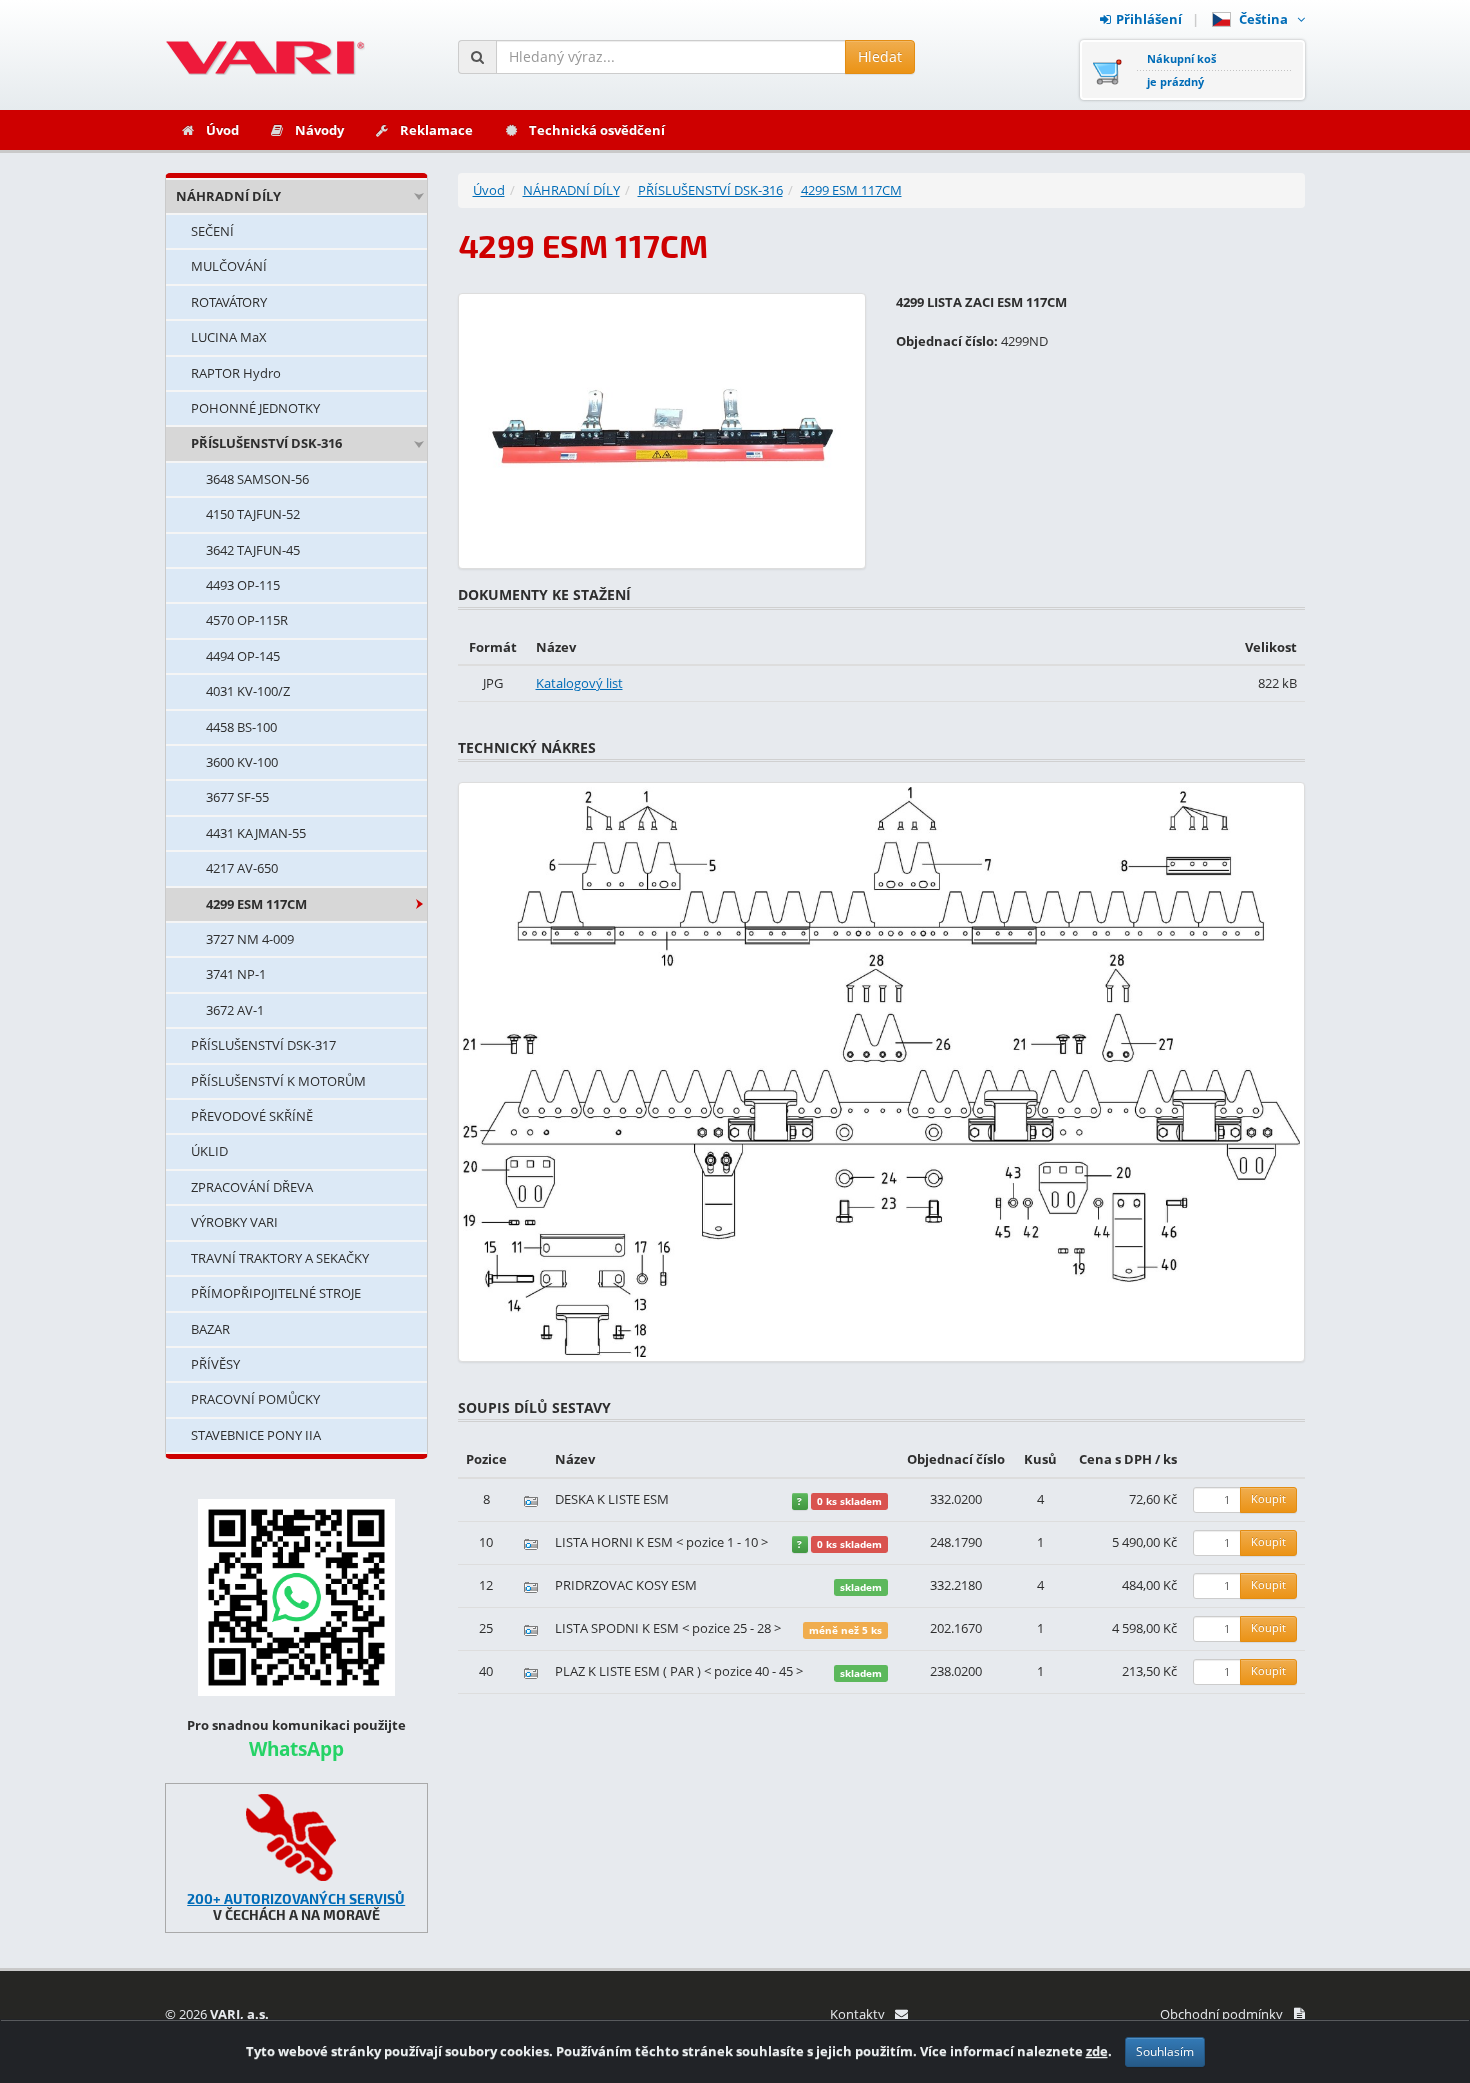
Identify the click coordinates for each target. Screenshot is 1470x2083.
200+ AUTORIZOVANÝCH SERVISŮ (296, 1898)
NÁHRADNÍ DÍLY (228, 196)
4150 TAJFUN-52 (253, 514)
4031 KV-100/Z (248, 691)
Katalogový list (579, 683)
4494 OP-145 (243, 656)
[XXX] (296, 1837)
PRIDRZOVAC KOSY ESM (626, 1585)
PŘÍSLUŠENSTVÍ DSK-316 (266, 443)
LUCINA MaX (229, 337)
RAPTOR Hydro (236, 373)
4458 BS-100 (241, 727)
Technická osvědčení (597, 130)
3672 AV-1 (235, 1010)
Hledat (880, 56)
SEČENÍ (212, 231)
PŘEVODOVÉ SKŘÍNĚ (252, 1116)
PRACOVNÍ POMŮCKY (255, 1399)
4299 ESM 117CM (256, 904)
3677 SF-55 (237, 797)
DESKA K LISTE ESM (612, 1499)
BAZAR (210, 1329)
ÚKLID (209, 1151)
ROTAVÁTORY (229, 302)
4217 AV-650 (242, 868)
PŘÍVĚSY (215, 1364)
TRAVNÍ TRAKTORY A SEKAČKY (280, 1258)
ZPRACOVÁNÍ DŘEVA (252, 1187)
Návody (319, 130)
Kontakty (857, 2014)
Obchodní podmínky (1221, 2014)
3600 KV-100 (242, 762)
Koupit (1268, 1498)
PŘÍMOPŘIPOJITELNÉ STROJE (276, 1293)
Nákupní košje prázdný (1181, 70)
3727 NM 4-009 (250, 939)
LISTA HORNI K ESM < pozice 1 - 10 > (661, 1542)
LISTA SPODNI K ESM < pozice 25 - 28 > (668, 1628)
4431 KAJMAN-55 (256, 833)
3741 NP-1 (236, 974)
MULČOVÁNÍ (229, 266)
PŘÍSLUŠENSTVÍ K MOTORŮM (278, 1081)
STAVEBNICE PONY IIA (256, 1435)
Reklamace (436, 130)
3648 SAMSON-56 (257, 479)
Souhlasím (1165, 2051)
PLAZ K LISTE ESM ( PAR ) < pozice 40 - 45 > (679, 1671)
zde (1097, 2051)
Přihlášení (1149, 19)
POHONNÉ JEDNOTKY (255, 408)
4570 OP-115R (247, 620)
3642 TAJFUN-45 (253, 550)
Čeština (1266, 19)
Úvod (222, 130)
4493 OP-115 (243, 585)
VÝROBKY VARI (234, 1222)
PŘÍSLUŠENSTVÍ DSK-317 (263, 1045)
